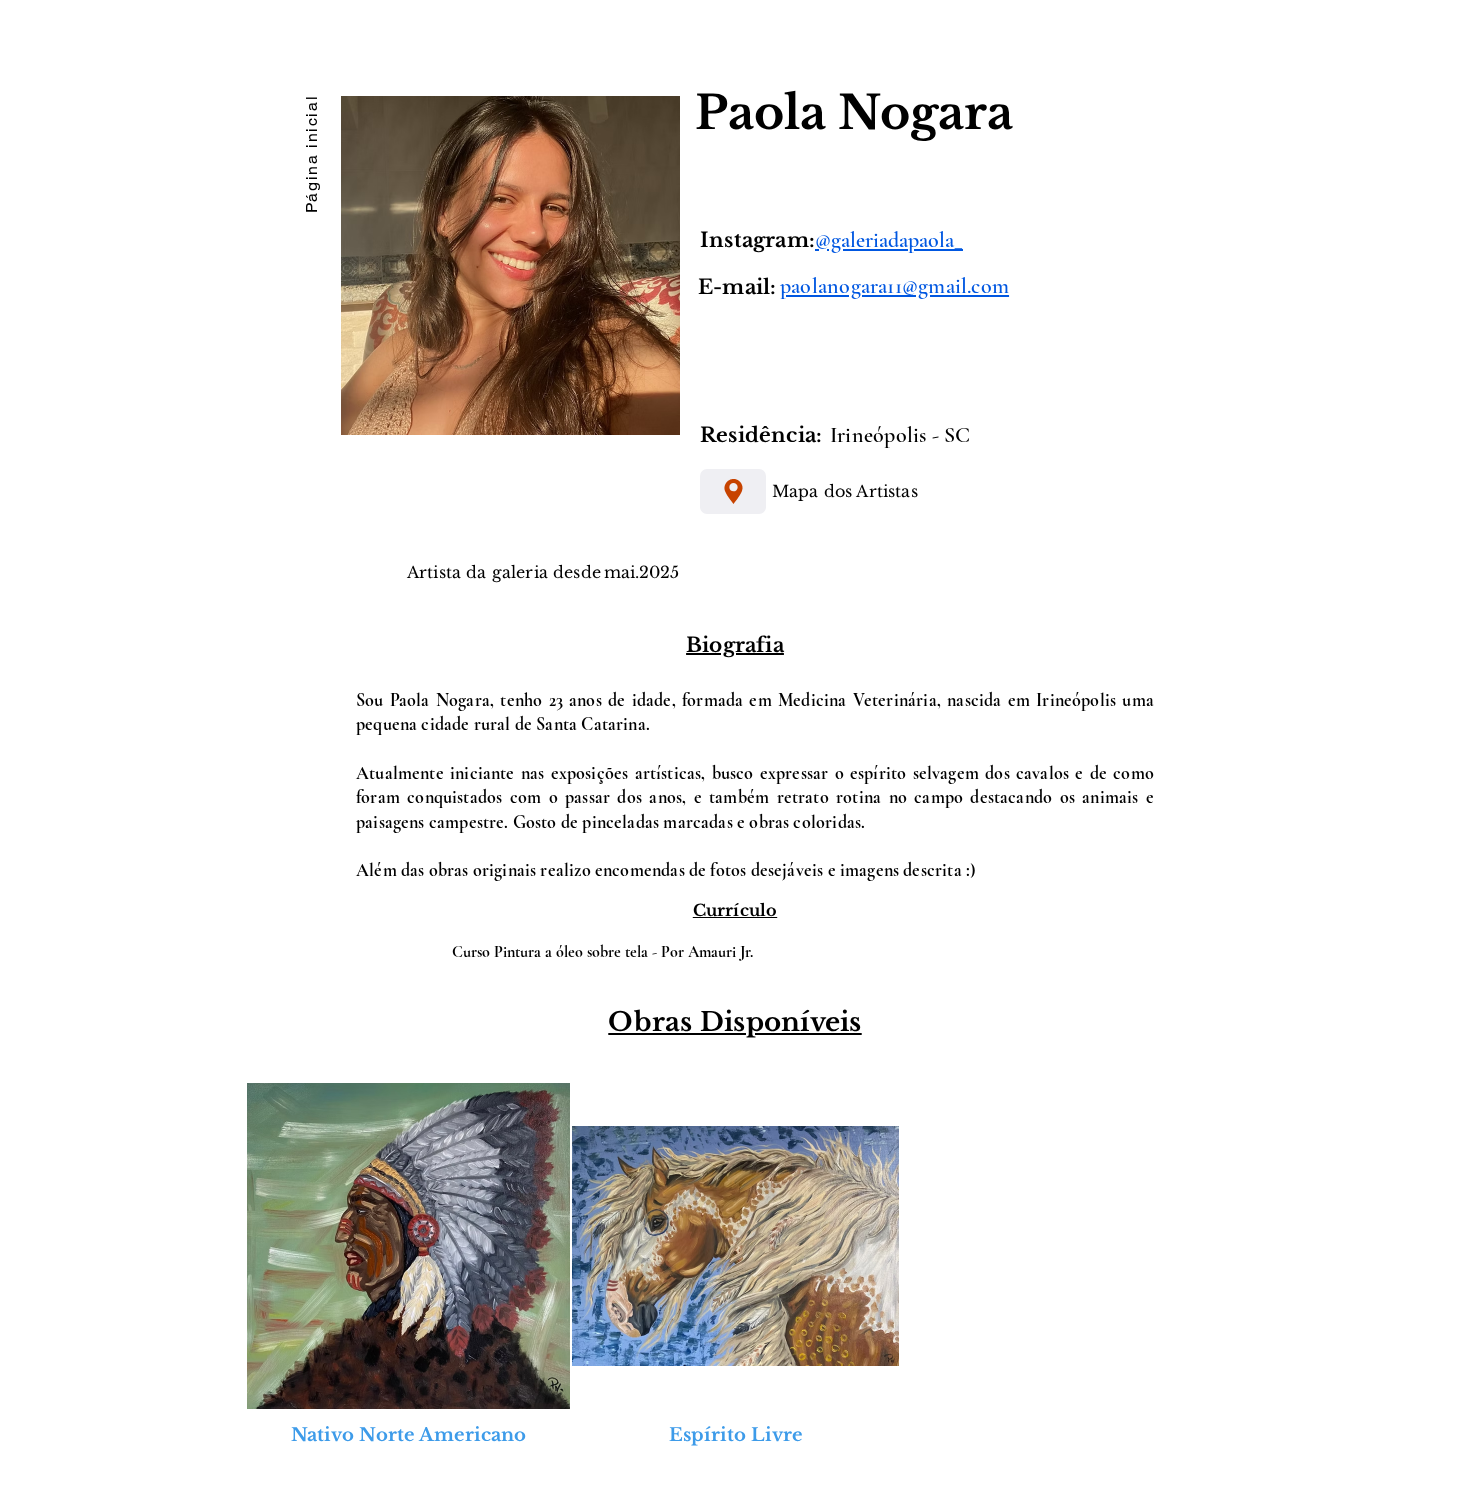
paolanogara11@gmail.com (894, 286)
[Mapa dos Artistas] (733, 491)
